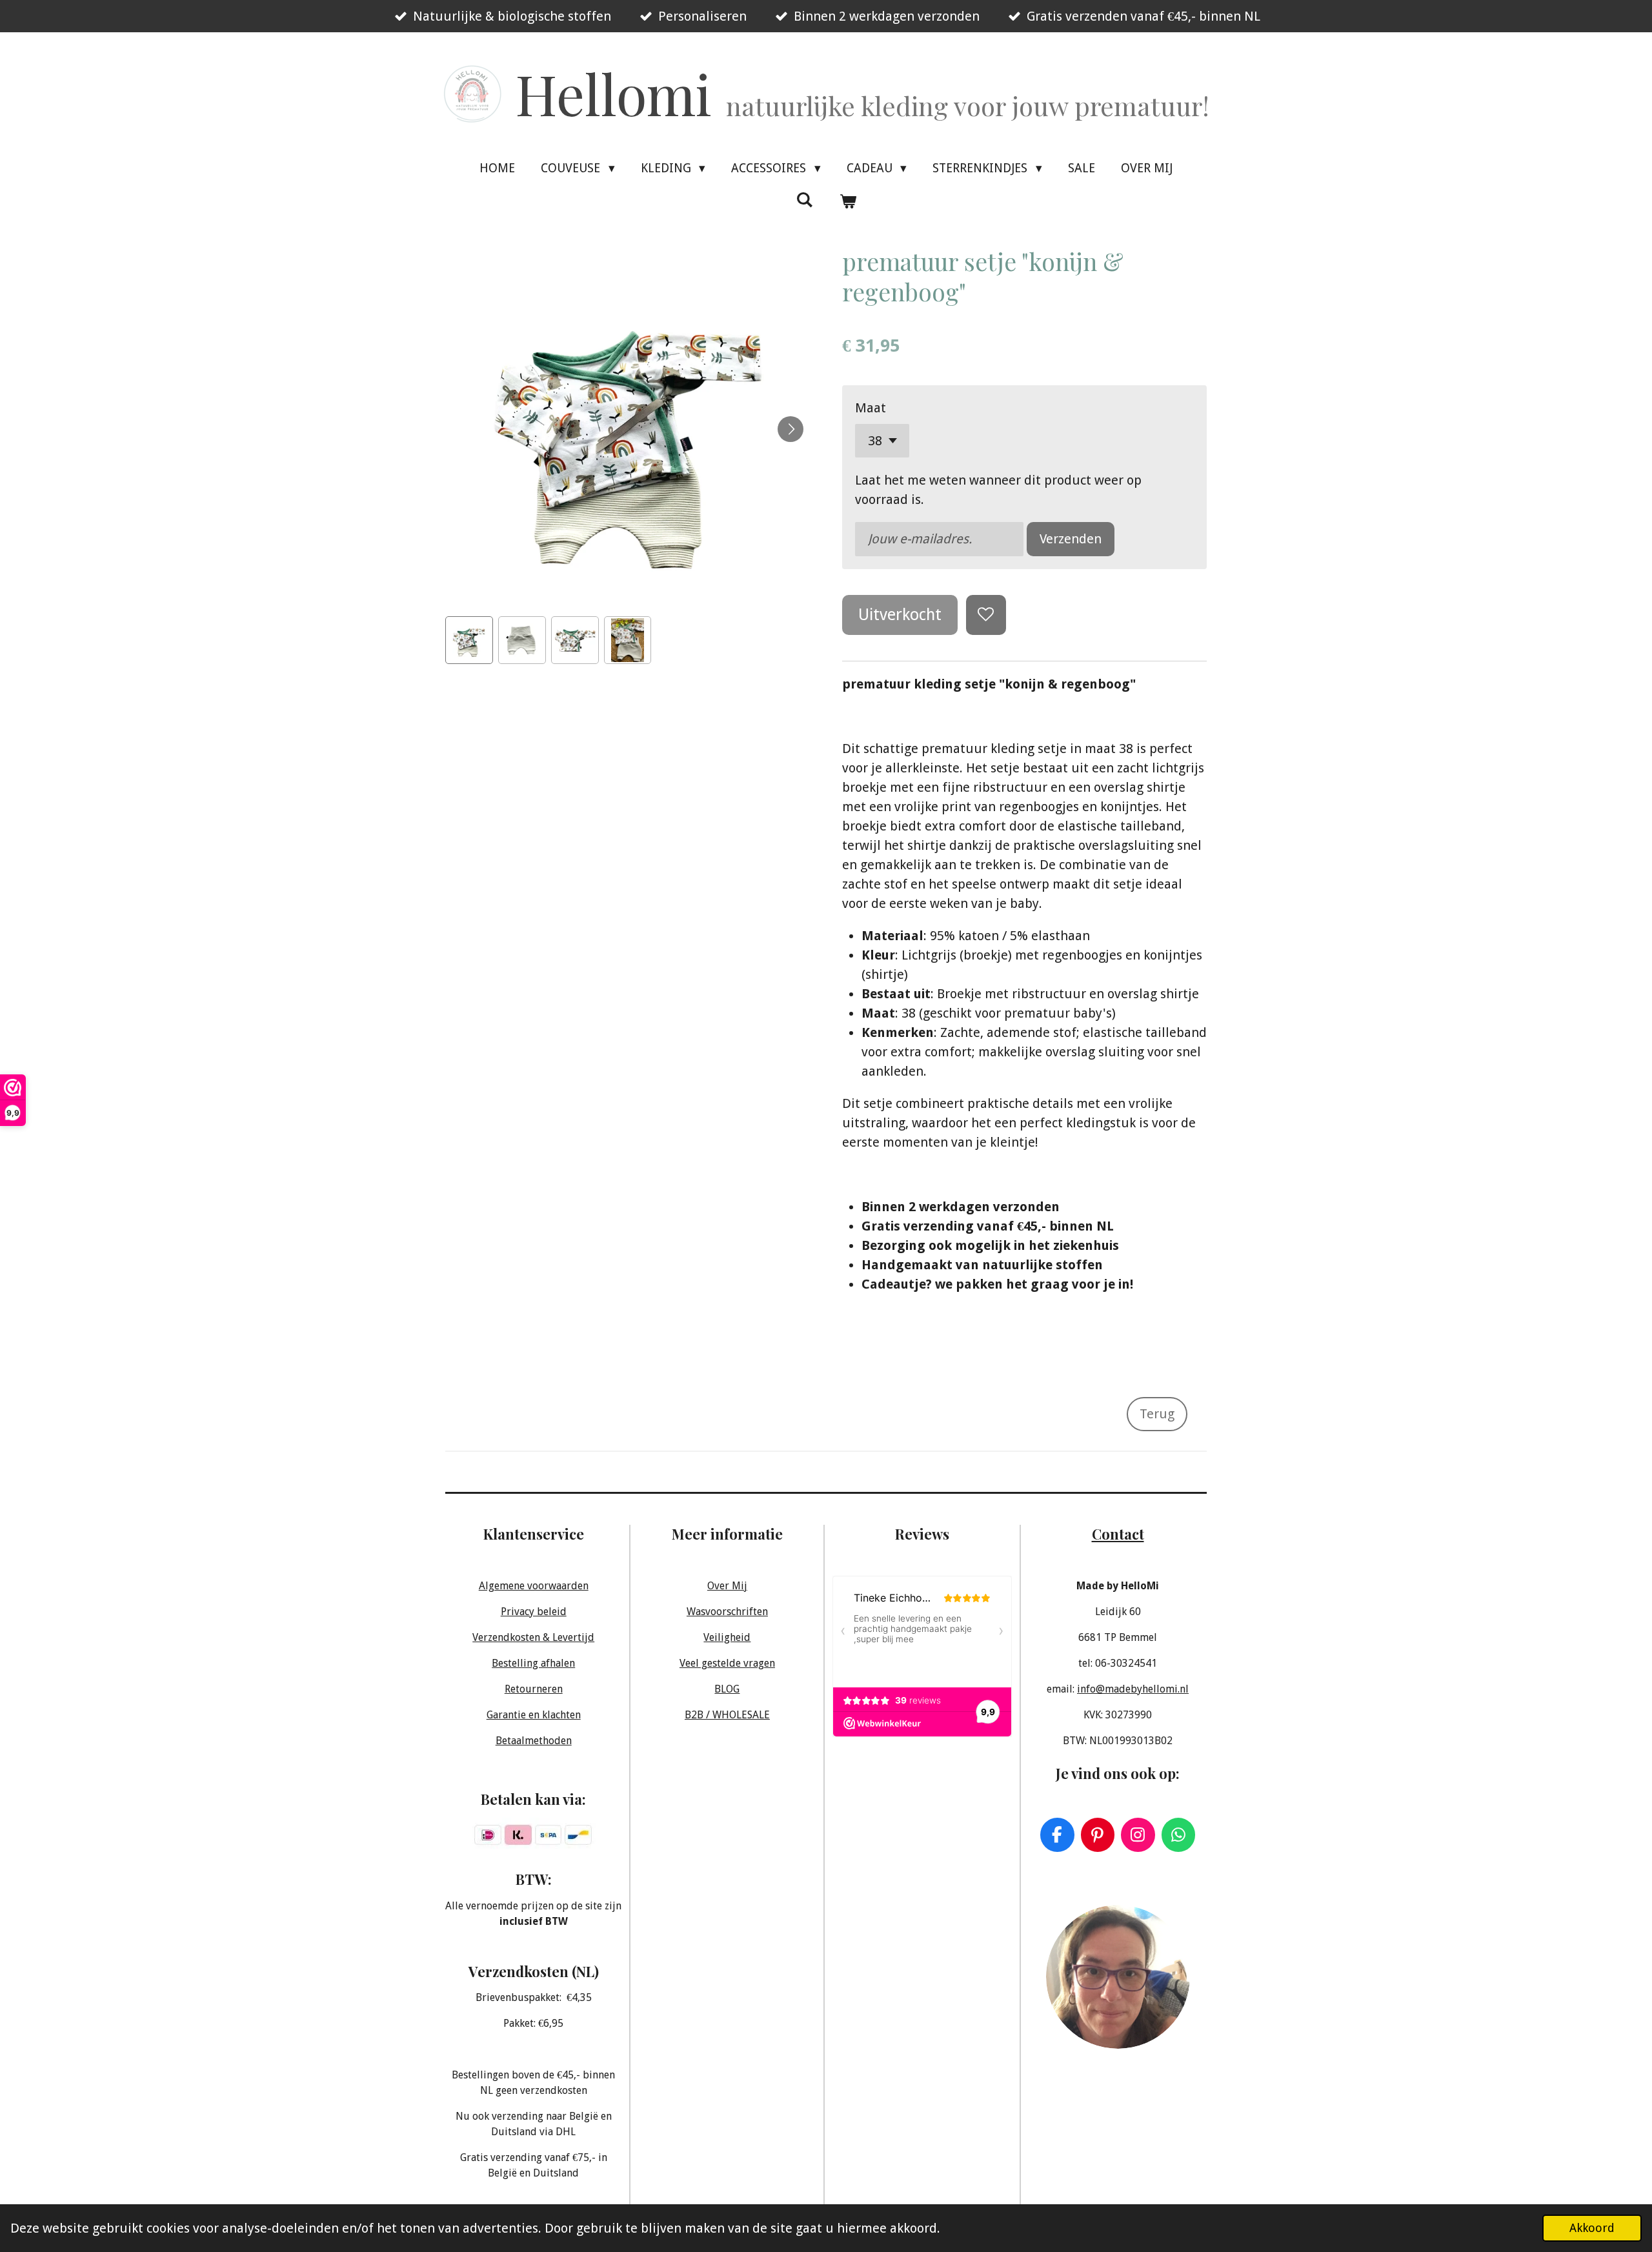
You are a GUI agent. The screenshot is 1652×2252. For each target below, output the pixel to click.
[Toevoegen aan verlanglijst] (986, 615)
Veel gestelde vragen (727, 1663)
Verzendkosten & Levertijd (533, 1637)
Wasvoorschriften (727, 1612)
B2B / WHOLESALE (727, 1715)
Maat (871, 408)
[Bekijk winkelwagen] (848, 202)
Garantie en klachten (534, 1715)
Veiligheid (727, 1637)
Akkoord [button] (1592, 2228)
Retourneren (534, 1689)
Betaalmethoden (534, 1741)
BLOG (727, 1689)
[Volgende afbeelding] (791, 429)
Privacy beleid (534, 1612)
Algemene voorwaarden (534, 1586)
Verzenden (1071, 539)
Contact (1118, 1533)
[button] (469, 640)
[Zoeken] (804, 200)
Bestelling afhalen (533, 1663)
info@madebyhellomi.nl (1133, 1689)
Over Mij (727, 1586)
